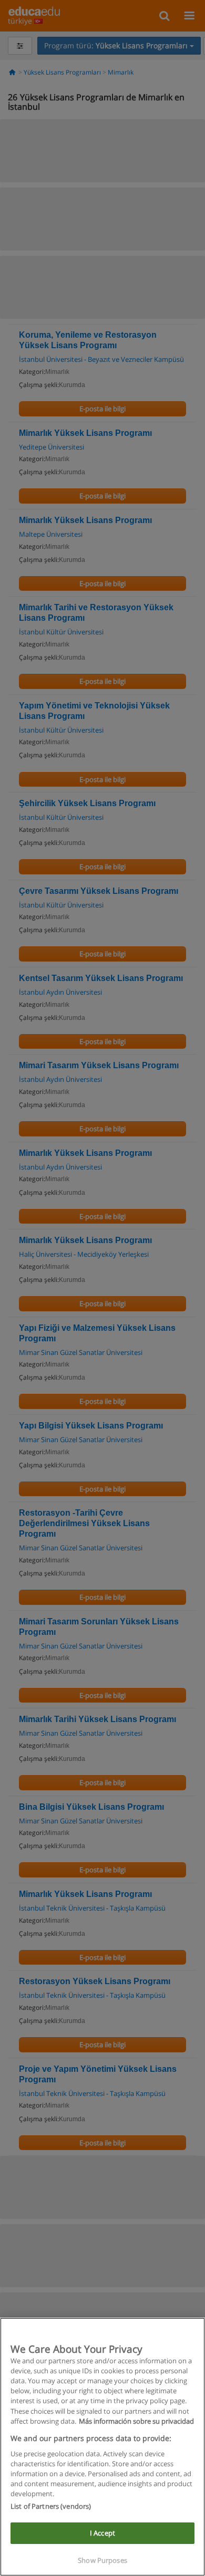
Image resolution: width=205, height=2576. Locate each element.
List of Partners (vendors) (51, 2506)
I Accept (102, 2533)
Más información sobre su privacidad (136, 2421)
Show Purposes (102, 2560)
